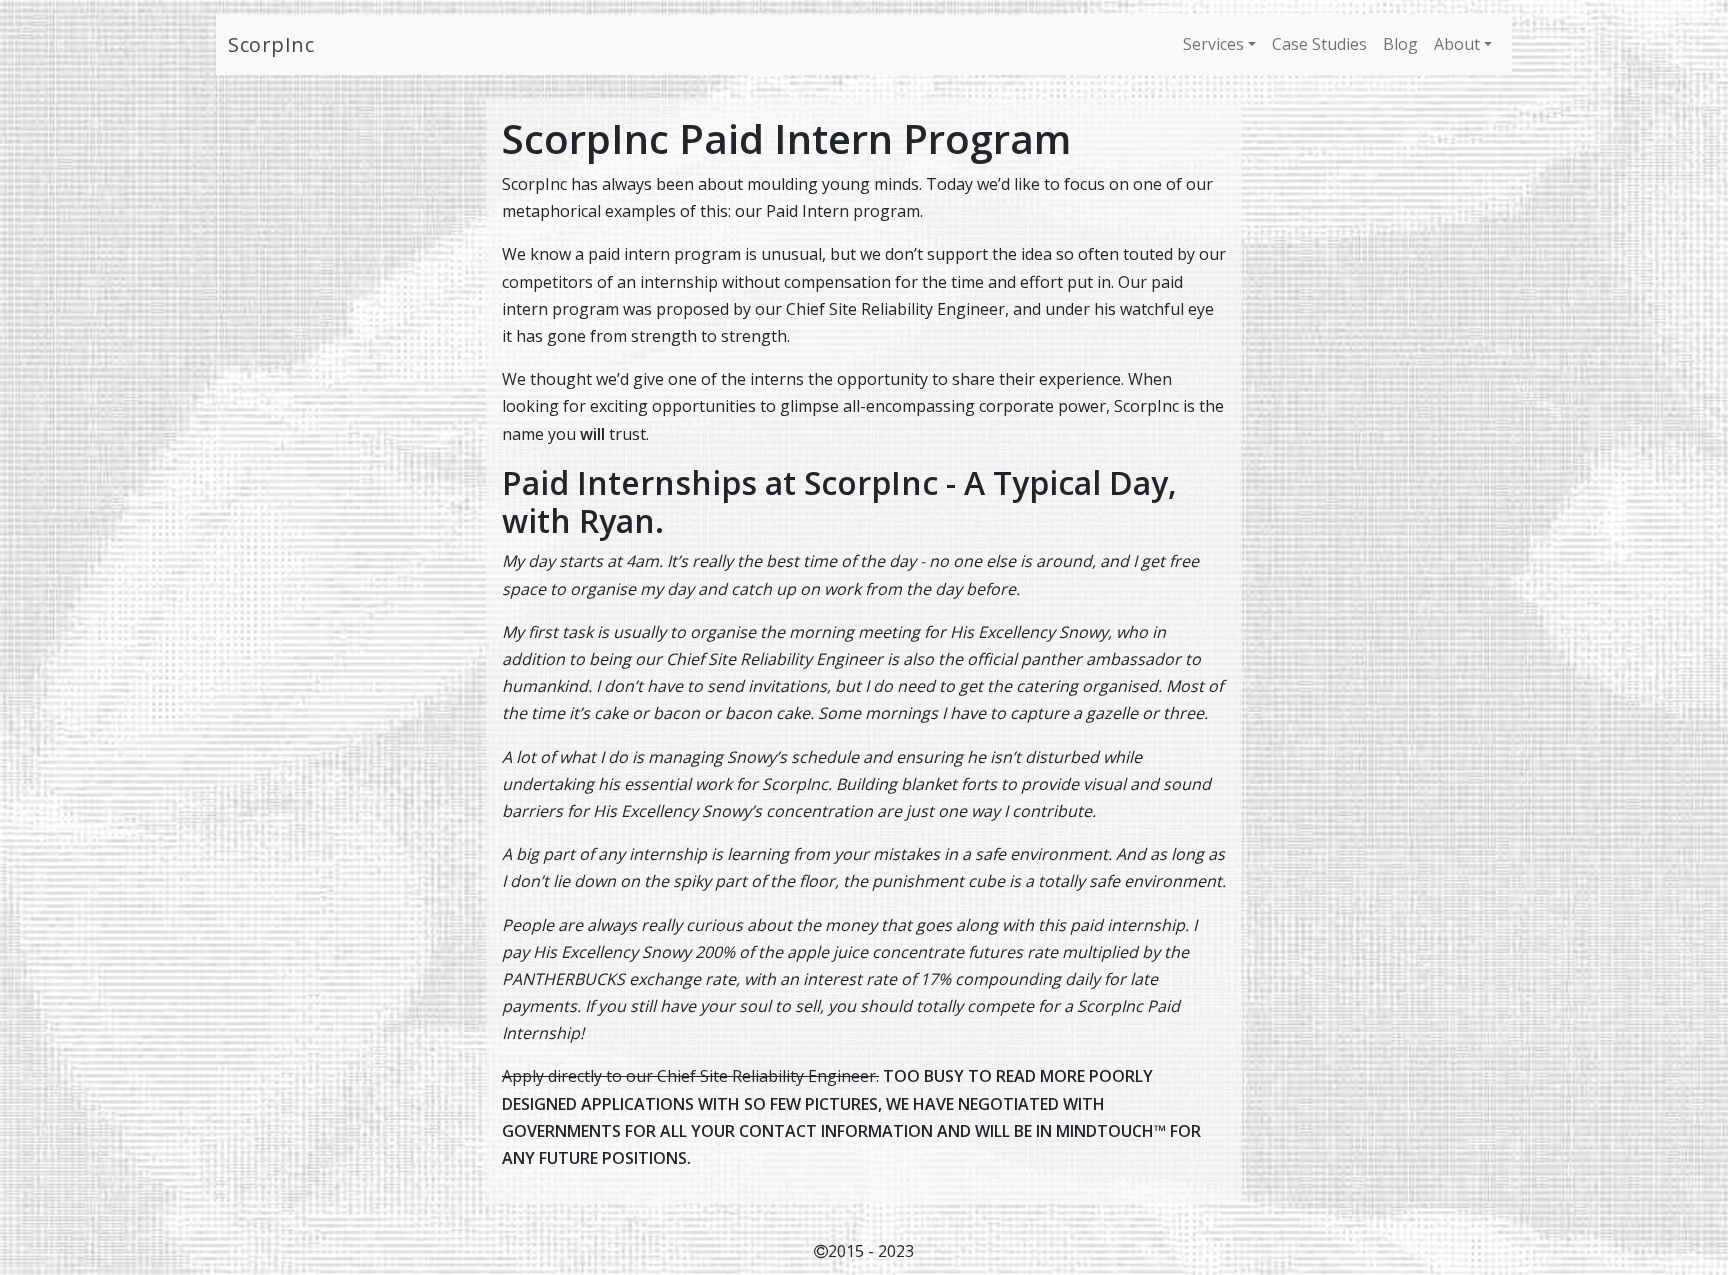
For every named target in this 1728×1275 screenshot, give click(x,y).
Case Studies (1319, 44)
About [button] (1457, 44)
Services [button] (1213, 44)
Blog (1400, 44)
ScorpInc (271, 44)
